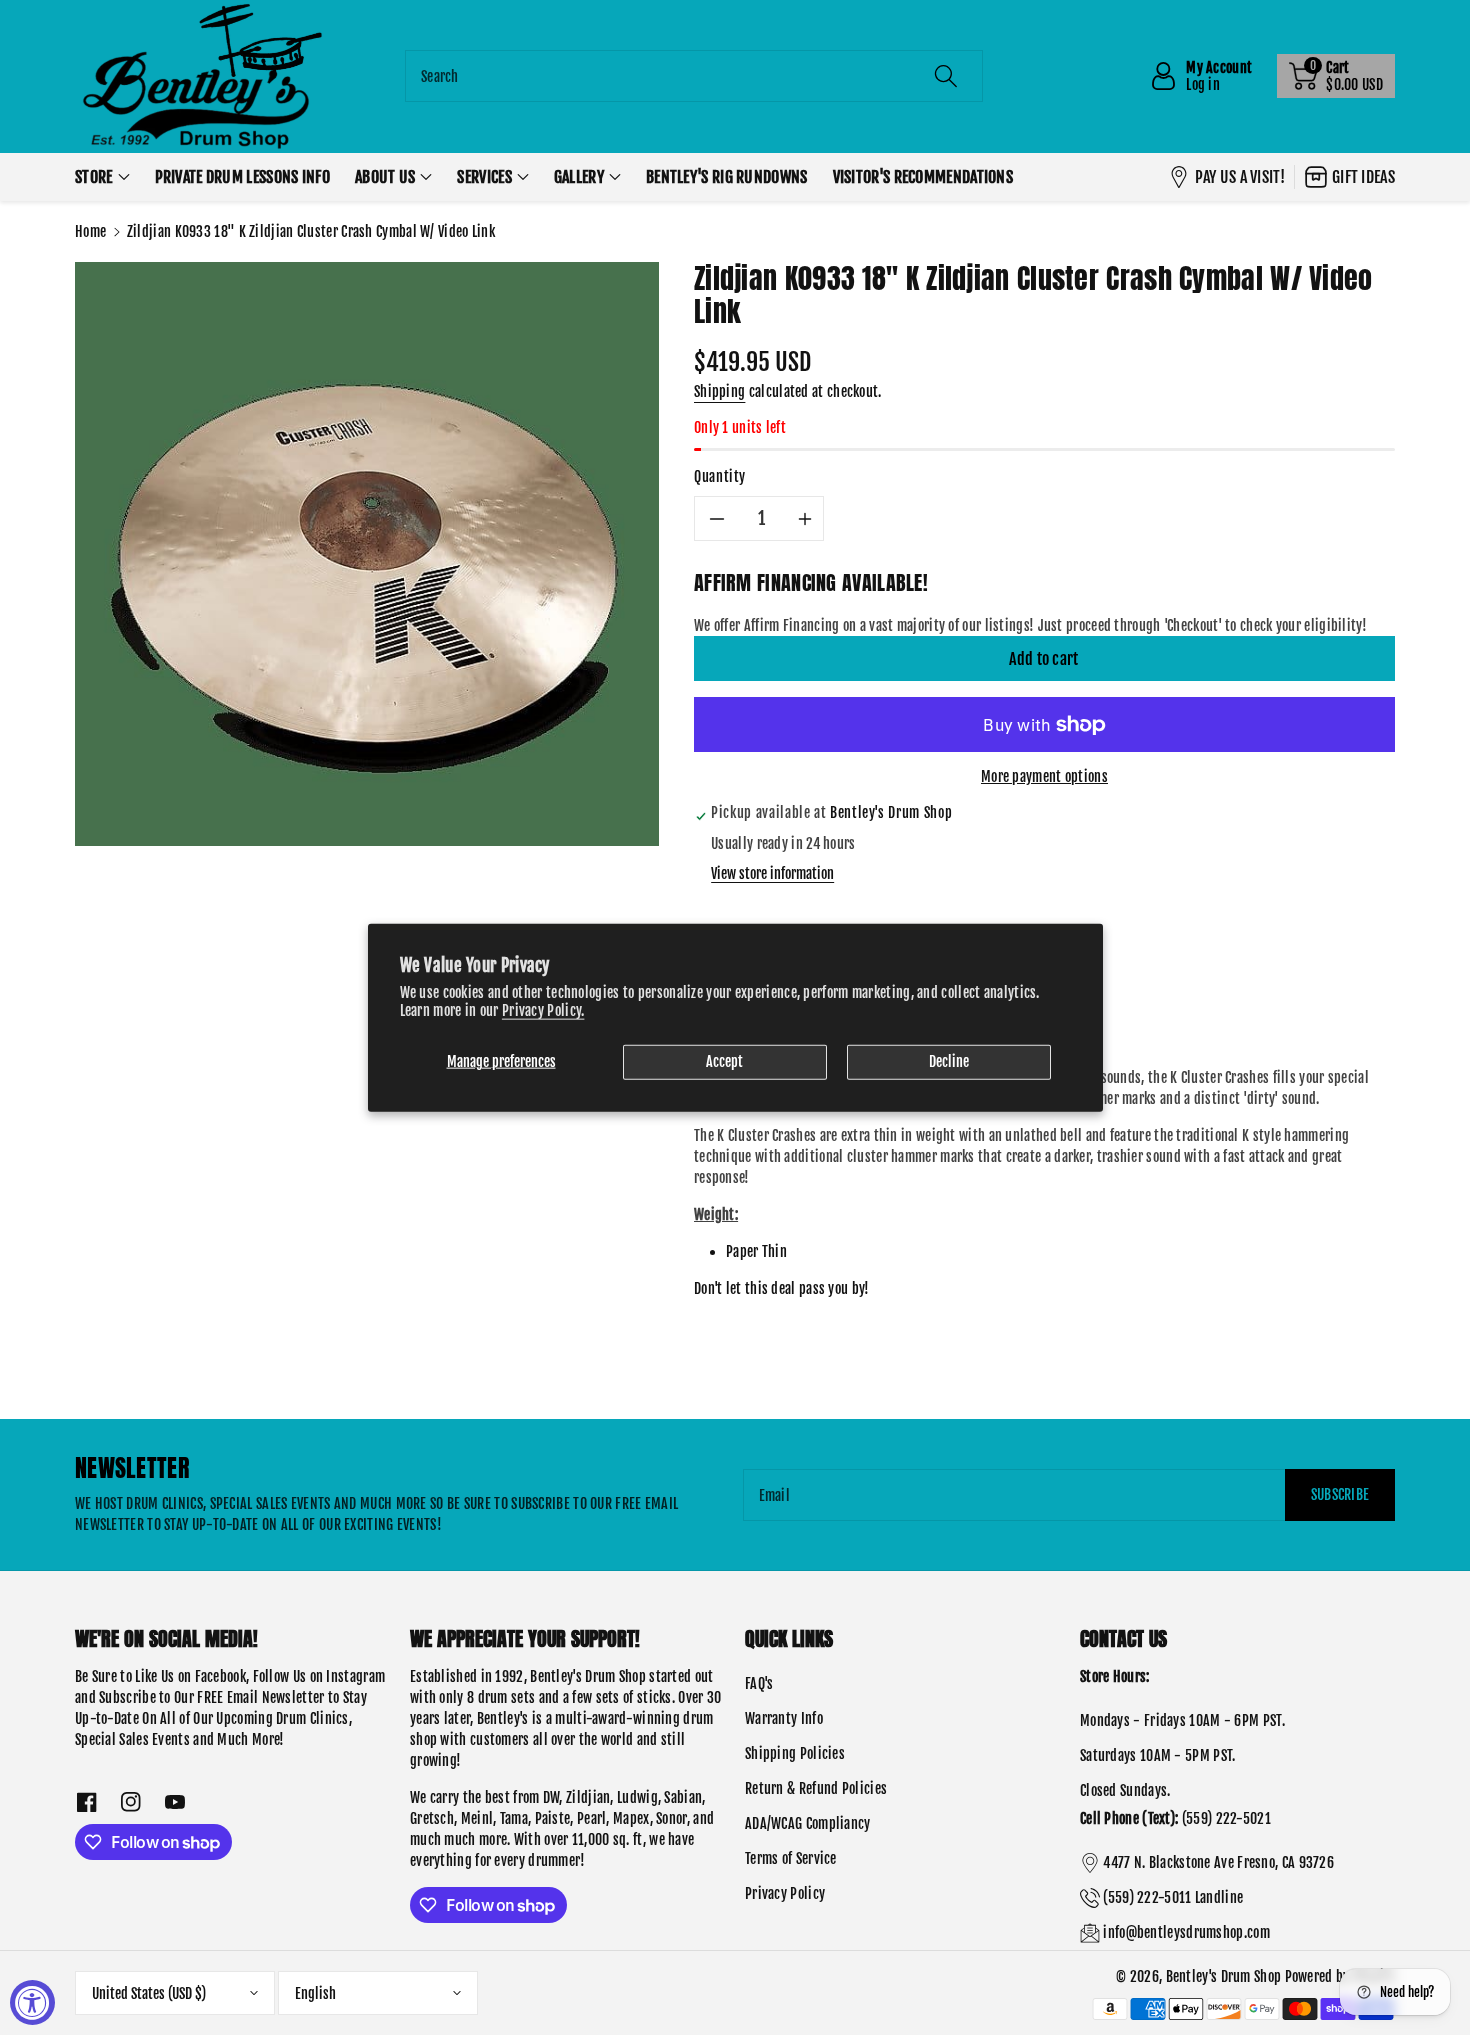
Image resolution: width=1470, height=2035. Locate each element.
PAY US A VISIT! (1240, 177)
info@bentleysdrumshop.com (1186, 1932)
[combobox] (694, 76)
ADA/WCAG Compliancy (808, 1823)
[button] (1336, 76)
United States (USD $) (149, 1993)
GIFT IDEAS (1363, 177)
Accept (724, 1061)
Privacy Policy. (543, 1010)
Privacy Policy (785, 1893)
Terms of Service (791, 1858)
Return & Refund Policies (816, 1788)
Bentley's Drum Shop (1224, 1976)
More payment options (1044, 776)
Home (90, 231)
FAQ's (759, 1683)
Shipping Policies (795, 1753)
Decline (949, 1061)
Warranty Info (784, 1718)
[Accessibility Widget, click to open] (32, 2002)
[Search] (946, 76)
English (315, 1993)
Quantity (720, 476)
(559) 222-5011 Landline (1173, 1897)
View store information (772, 873)
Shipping (719, 391)
